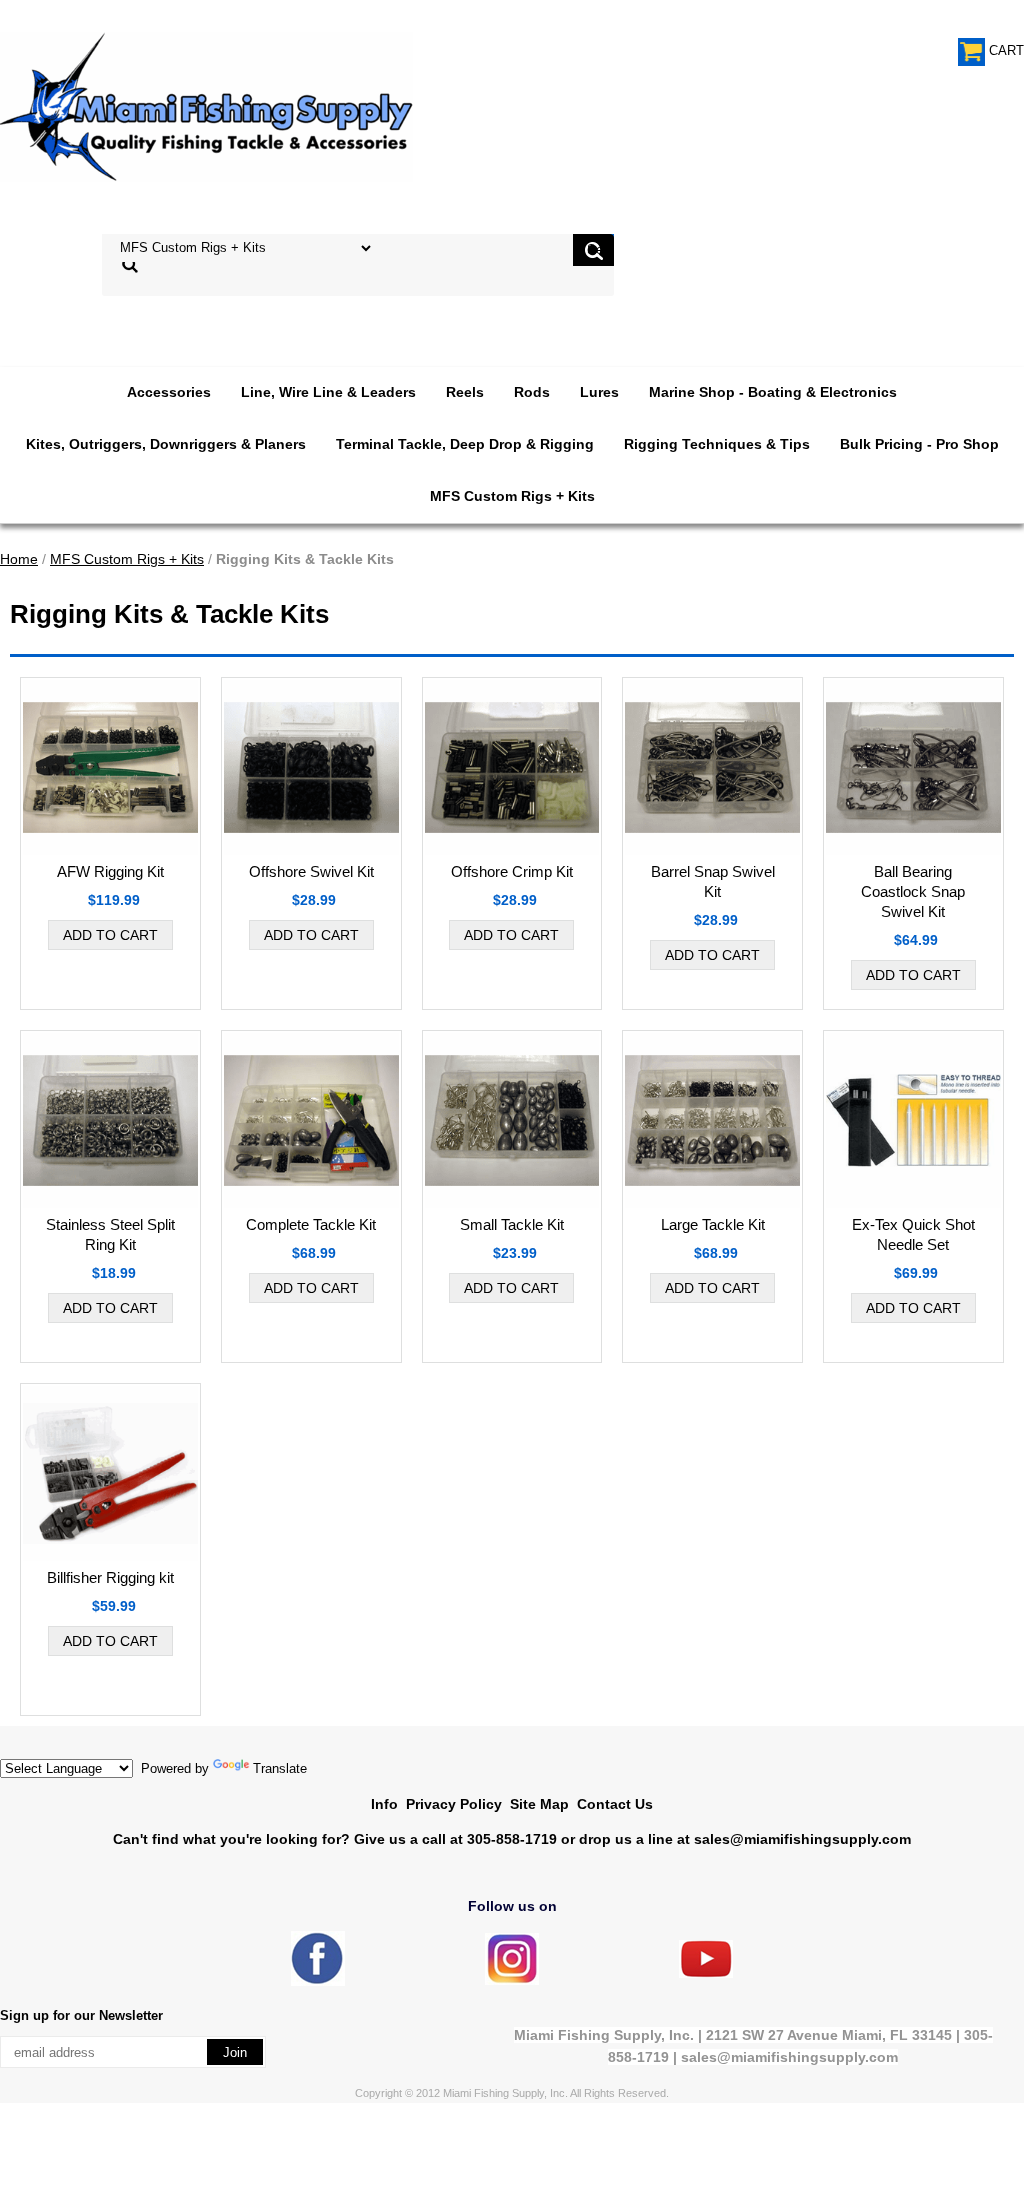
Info (384, 1804)
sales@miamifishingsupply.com (802, 1839)
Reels (465, 392)
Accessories (169, 392)
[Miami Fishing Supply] (318, 1981)
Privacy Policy (454, 1804)
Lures (599, 392)
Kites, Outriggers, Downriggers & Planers (166, 444)
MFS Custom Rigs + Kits (512, 496)
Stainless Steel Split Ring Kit (110, 1234)
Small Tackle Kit (512, 1224)
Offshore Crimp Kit (512, 871)
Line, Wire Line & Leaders (328, 392)
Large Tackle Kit (713, 1224)
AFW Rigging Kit (110, 871)
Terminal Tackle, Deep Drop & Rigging (465, 444)
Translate (280, 1768)
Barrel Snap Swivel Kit (713, 881)
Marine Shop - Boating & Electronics (773, 392)
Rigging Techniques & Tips (717, 444)
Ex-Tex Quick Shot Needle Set (913, 1234)
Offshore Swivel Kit (311, 871)
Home (19, 559)
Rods (532, 392)
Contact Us (615, 1804)
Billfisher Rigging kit (110, 1577)
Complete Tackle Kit (311, 1224)
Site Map (539, 1804)
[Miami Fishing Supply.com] (706, 1973)
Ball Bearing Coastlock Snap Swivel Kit (913, 891)
